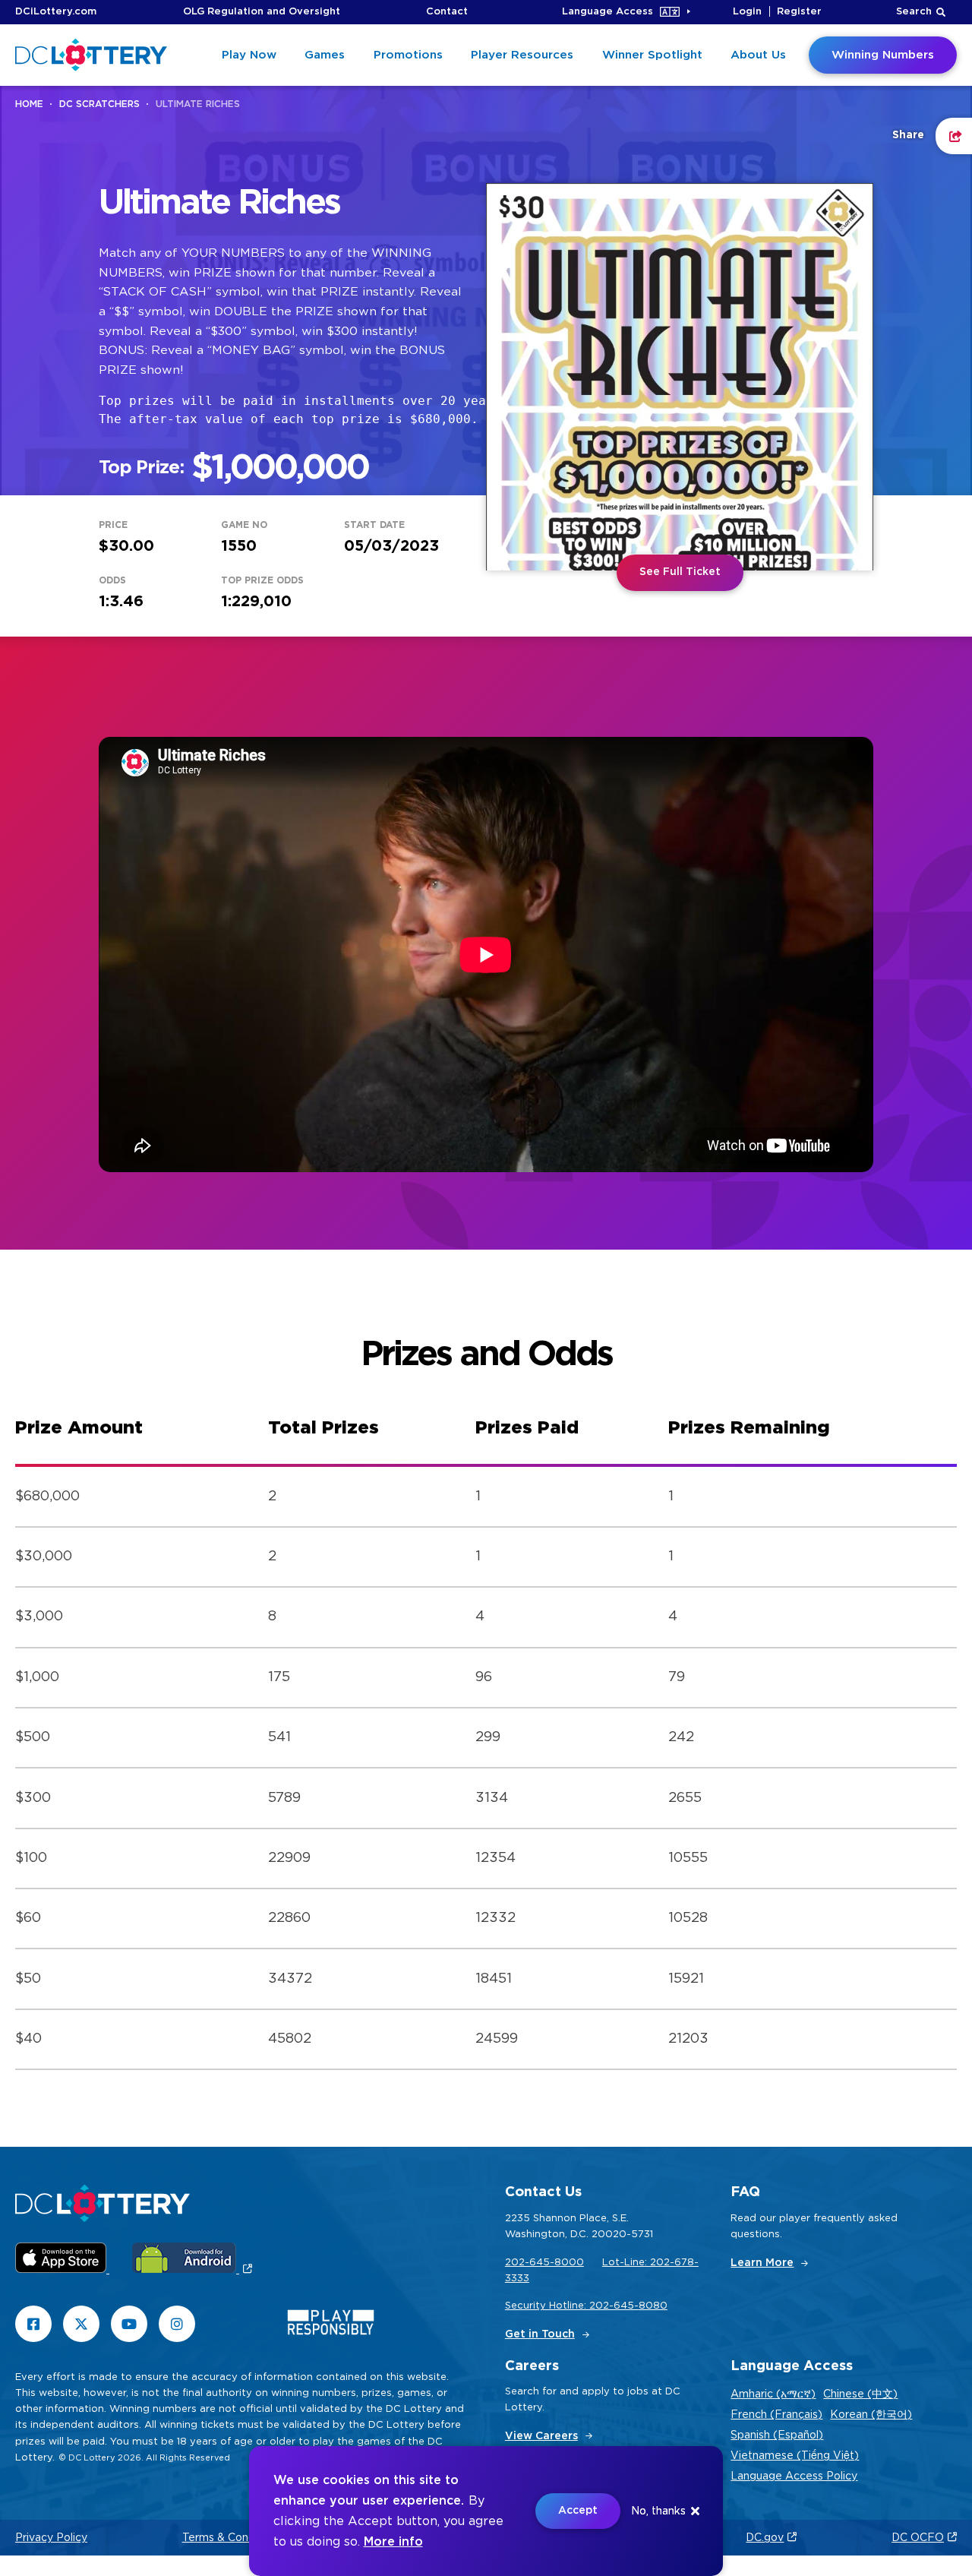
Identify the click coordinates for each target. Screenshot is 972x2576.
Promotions (408, 55)
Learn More (762, 2263)
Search (914, 12)
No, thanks (658, 2511)
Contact (447, 12)
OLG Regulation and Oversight (262, 12)
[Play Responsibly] (331, 2326)
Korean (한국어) (871, 2415)
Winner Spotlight (652, 55)
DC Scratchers (99, 104)
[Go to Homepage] (91, 55)
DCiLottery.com (56, 12)
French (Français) (776, 2415)
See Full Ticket (680, 572)
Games (325, 55)
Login (747, 12)
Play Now (249, 55)
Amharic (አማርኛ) (773, 2394)
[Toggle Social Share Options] (954, 136)
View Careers (541, 2436)
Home (29, 104)
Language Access (607, 12)
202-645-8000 (544, 2263)
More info (393, 2542)
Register (799, 12)
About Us (758, 55)
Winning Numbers (883, 55)
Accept (578, 2511)
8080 (653, 2306)
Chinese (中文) (860, 2394)
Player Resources (522, 55)
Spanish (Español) (777, 2435)
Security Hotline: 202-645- (572, 2306)
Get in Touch (540, 2334)
